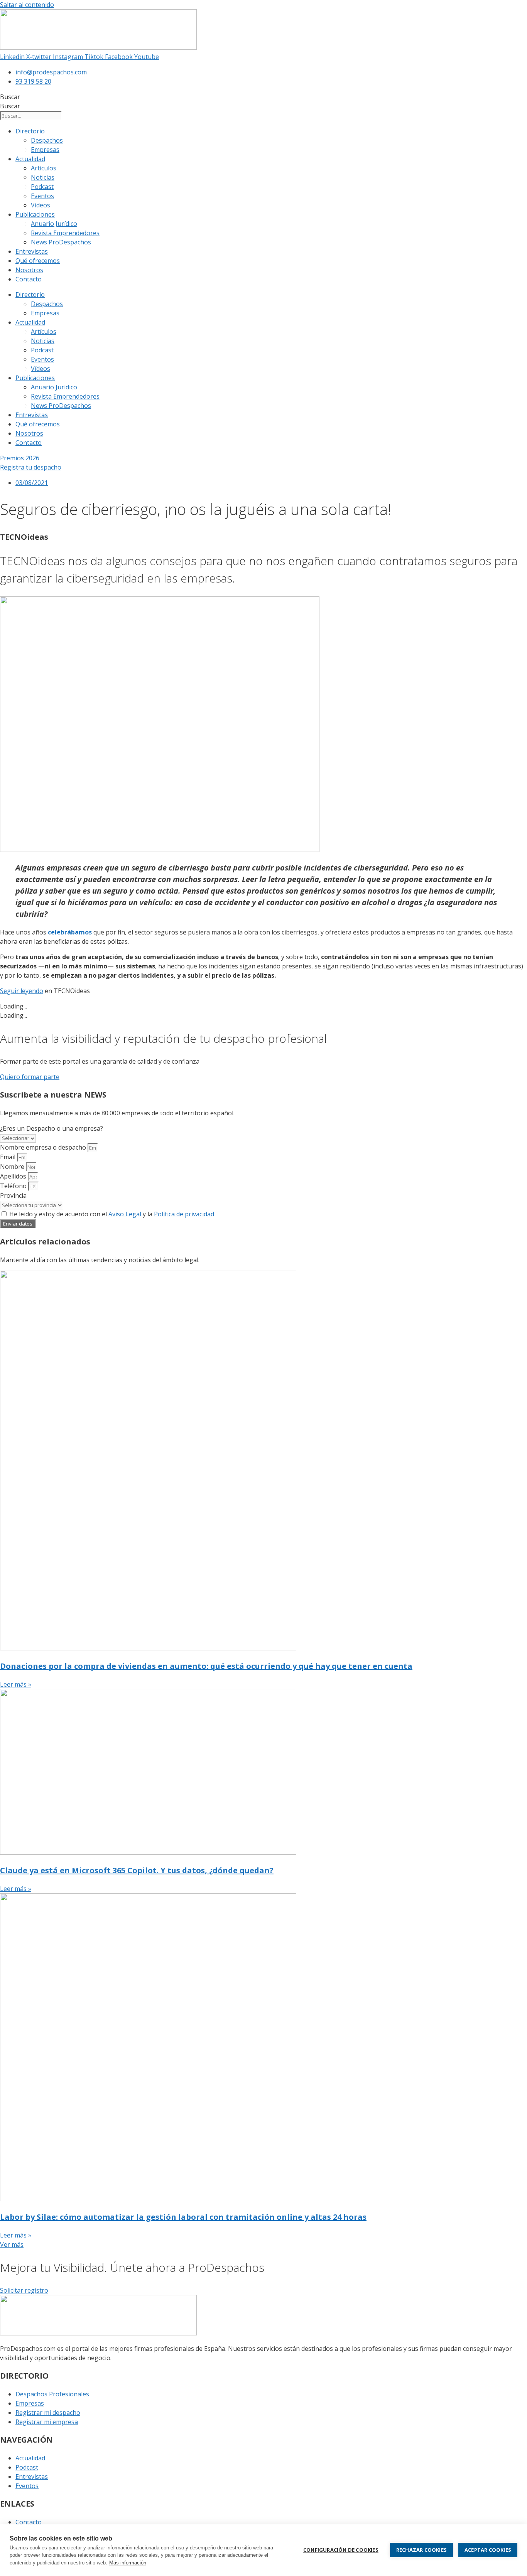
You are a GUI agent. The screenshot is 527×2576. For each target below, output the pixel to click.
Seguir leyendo (22, 991)
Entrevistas (32, 251)
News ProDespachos (61, 242)
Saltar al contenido (27, 5)
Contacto (29, 279)
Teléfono (14, 1186)
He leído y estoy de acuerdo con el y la (112, 1214)
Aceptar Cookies (488, 2550)
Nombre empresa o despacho (44, 1147)
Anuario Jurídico (54, 224)
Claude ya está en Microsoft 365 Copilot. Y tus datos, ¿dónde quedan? (137, 1870)
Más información (128, 2563)
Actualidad (30, 159)
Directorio (30, 131)
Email (8, 1157)
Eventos (42, 196)
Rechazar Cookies (421, 2550)
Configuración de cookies (341, 2550)
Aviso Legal (125, 1214)
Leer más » (16, 1684)
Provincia (13, 1195)
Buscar (10, 97)
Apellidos (14, 1176)
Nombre (13, 1167)
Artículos (44, 168)
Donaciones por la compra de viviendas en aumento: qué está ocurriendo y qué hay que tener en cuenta (206, 1666)
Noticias (43, 177)
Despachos (47, 140)
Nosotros (29, 270)
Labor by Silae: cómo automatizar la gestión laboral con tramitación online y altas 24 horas (183, 2217)
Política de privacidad (184, 1214)
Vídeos (41, 205)
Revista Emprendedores (65, 233)
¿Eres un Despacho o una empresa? (52, 1128)
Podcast (42, 187)
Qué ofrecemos (38, 261)
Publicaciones (35, 214)
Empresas (45, 150)
